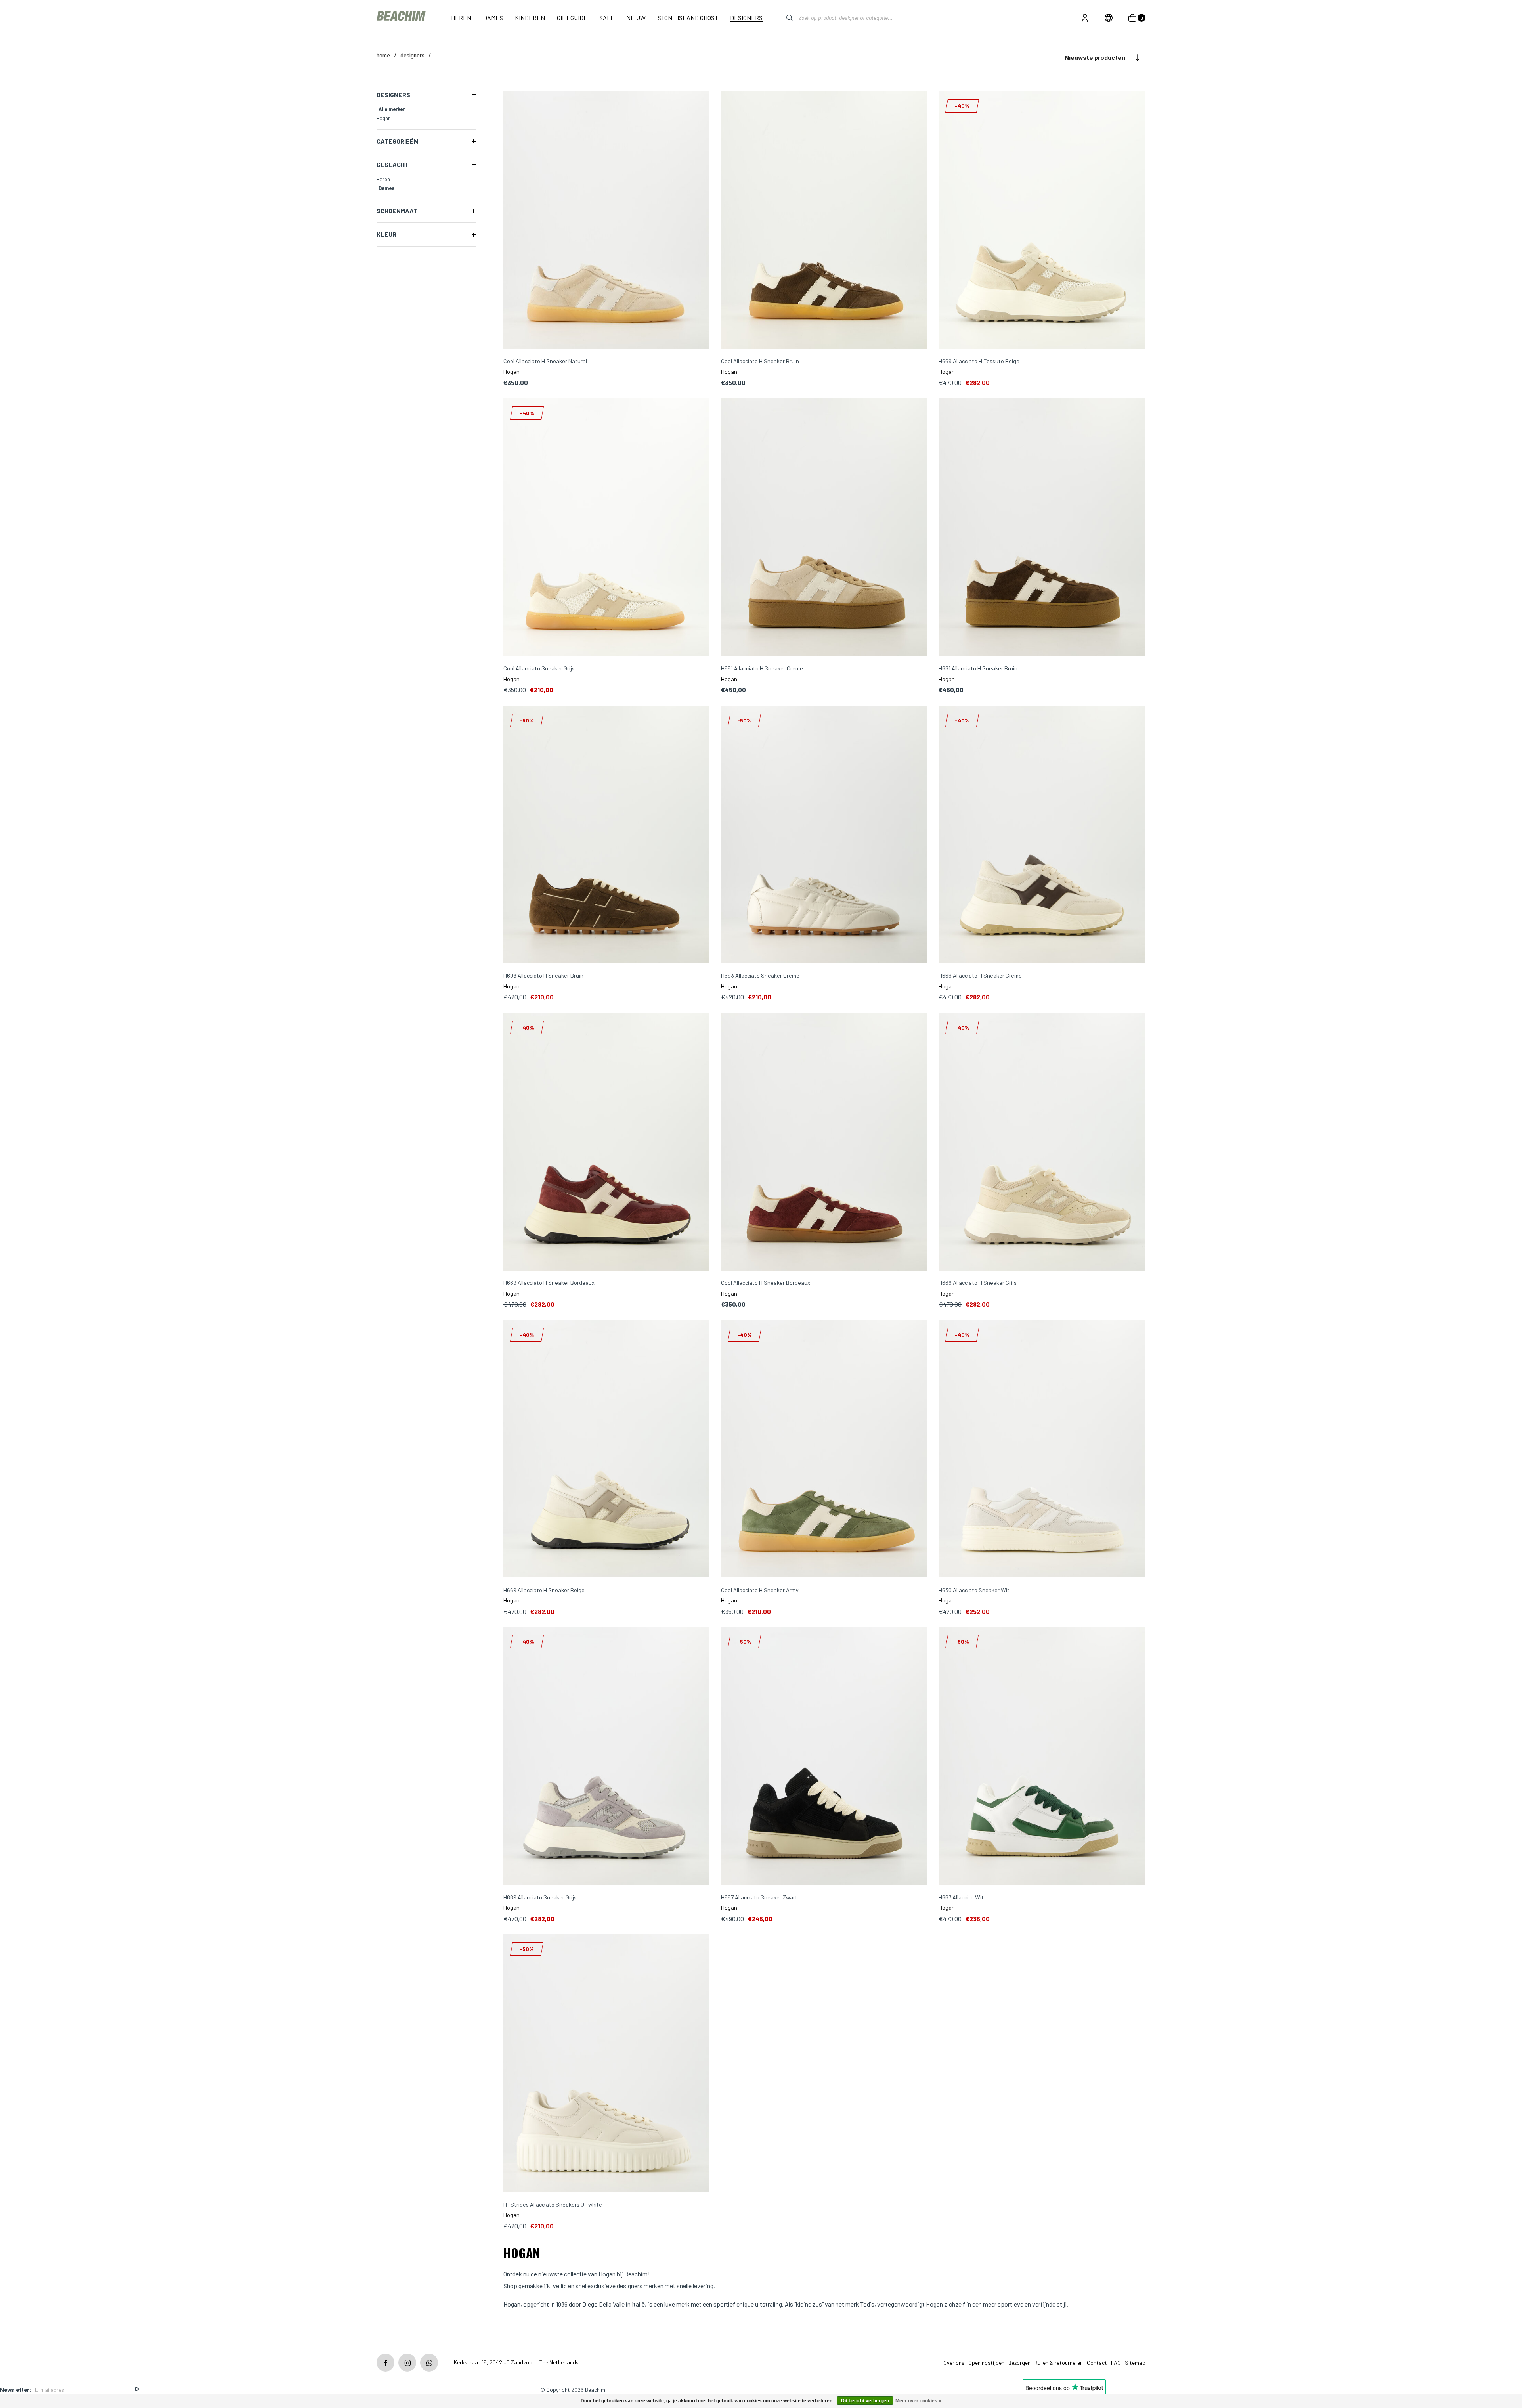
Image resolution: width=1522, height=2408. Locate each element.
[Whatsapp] (429, 2363)
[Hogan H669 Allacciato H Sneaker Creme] (1042, 835)
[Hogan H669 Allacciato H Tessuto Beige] (1042, 221)
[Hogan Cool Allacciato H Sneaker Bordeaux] (824, 1142)
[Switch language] (1109, 18)
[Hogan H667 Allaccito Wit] (1042, 1756)
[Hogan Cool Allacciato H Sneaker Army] (824, 1450)
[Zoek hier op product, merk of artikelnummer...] (784, 18)
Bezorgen (1019, 2363)
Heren (383, 179)
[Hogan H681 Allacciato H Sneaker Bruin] (1042, 528)
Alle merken (392, 109)
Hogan (384, 118)
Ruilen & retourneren (1059, 2363)
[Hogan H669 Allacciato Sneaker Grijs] (606, 1756)
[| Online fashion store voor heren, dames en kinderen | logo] (402, 18)
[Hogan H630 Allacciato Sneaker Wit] (1042, 1450)
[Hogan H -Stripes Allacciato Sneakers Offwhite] (606, 2064)
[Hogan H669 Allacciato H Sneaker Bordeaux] (606, 1142)
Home (383, 55)
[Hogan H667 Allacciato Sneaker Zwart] (824, 1756)
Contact (1097, 2363)
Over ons (954, 2363)
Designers (412, 55)
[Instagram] (407, 2363)
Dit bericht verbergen (865, 2401)
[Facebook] (385, 2363)
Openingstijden (986, 2363)
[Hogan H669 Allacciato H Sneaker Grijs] (1042, 1142)
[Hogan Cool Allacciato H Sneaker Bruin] (824, 221)
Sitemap (1135, 2363)
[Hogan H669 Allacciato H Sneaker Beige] (606, 1450)
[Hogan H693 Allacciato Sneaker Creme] (824, 835)
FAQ (1116, 2363)
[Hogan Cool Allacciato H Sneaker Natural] (606, 221)
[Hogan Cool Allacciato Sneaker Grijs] (606, 528)
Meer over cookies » (918, 2401)
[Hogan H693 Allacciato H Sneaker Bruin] (606, 835)
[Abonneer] (137, 2390)
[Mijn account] (1085, 18)
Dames (386, 188)
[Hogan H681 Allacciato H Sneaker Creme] (824, 528)
